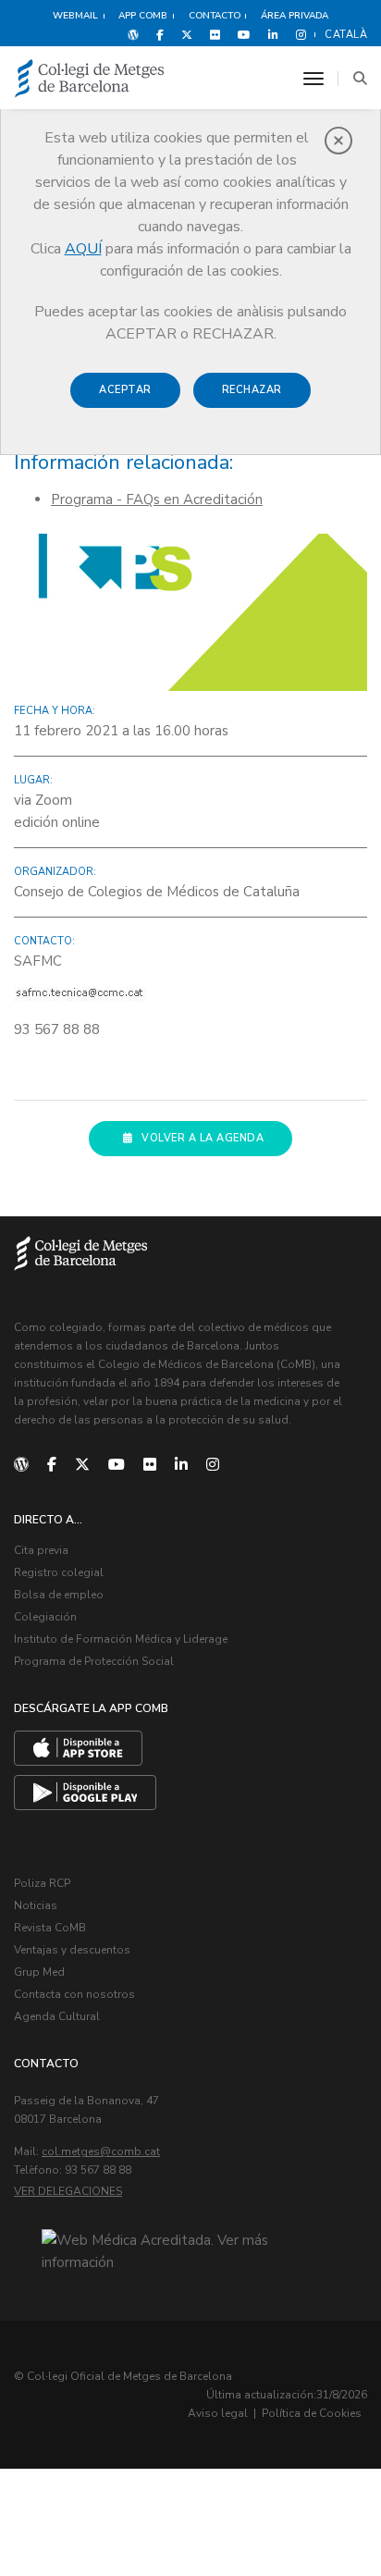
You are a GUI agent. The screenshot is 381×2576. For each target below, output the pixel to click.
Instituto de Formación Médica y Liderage (121, 1639)
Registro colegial (59, 1572)
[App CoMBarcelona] (78, 1748)
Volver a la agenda (203, 1138)
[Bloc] (133, 34)
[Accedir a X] (187, 34)
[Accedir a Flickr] (215, 34)
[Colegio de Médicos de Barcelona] (90, 79)
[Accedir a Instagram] (297, 34)
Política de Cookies (312, 2413)
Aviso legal (218, 2413)
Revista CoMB (50, 1928)
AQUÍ (83, 249)
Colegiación (45, 1617)
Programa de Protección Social (94, 1661)
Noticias (36, 1905)
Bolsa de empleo (59, 1595)
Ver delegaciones (68, 2191)
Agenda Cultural (57, 2016)
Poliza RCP (42, 1883)
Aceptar (125, 390)
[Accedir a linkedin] (273, 34)
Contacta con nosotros (74, 1994)
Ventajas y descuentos (72, 1950)
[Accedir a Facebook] (160, 34)
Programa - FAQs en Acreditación (157, 499)
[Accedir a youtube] (244, 34)
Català (346, 35)
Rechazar (252, 390)
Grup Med (39, 1972)
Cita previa (41, 1550)
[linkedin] (181, 1465)
